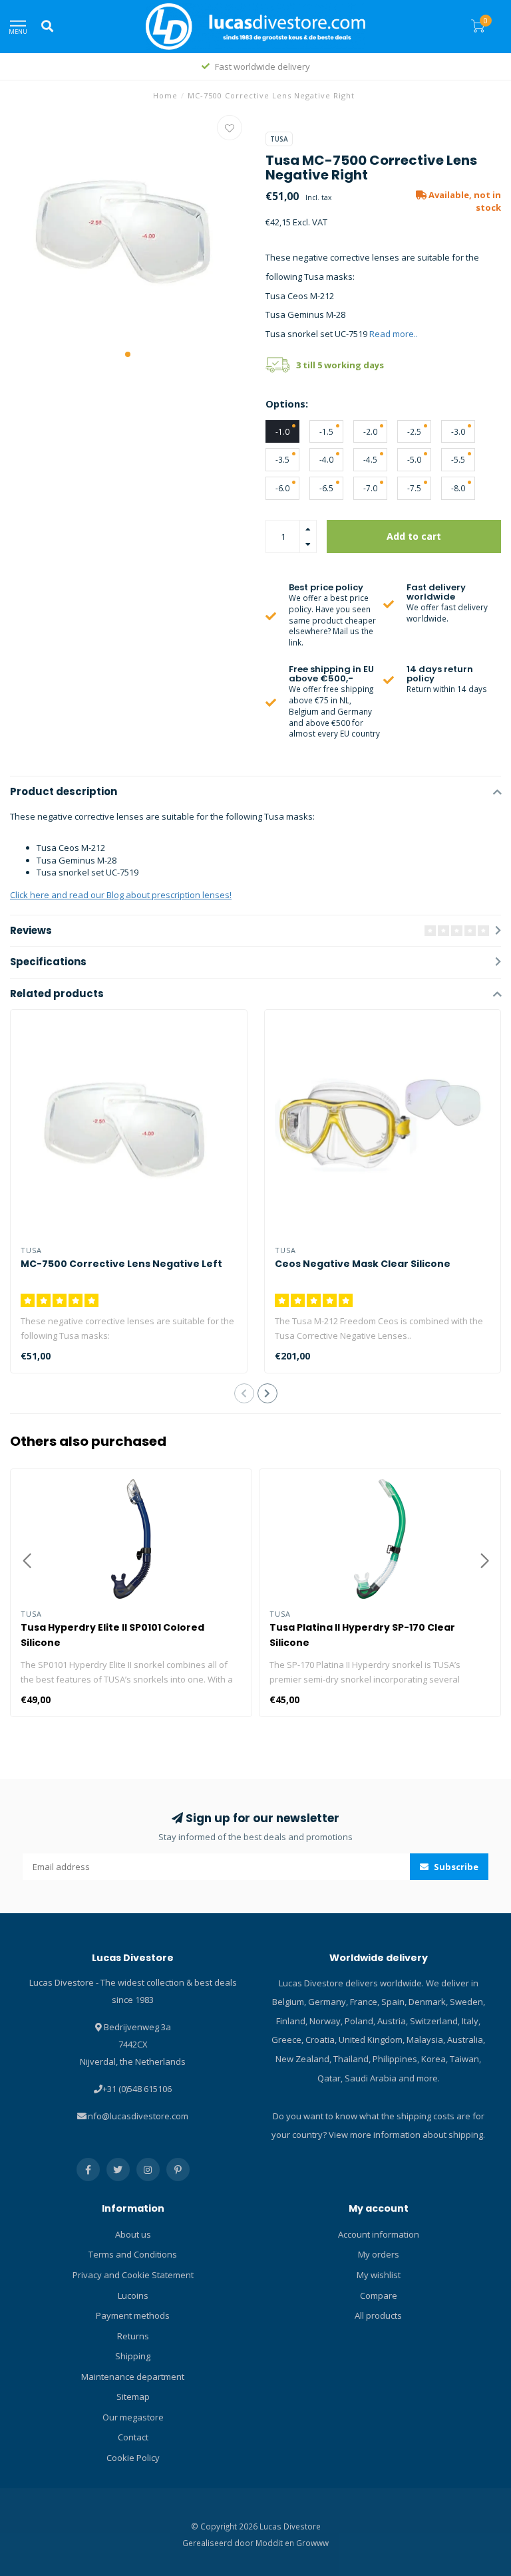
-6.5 (326, 488)
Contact (133, 2437)
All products (378, 2315)
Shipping (133, 2356)
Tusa (279, 139)
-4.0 (326, 459)
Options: (287, 404)
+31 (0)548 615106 (137, 2089)
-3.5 (282, 459)
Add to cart (414, 536)
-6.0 (282, 488)
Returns (133, 2336)
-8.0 (458, 488)
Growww (312, 2543)
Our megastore (133, 2417)
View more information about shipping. (407, 2135)
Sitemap (133, 2397)
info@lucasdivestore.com (137, 2116)
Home (165, 95)
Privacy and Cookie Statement (133, 2275)
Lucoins (133, 2295)
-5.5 (458, 459)
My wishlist (379, 2275)
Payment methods (133, 2315)
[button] (128, 354)
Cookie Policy (133, 2458)
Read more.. (394, 334)
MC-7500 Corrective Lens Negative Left (121, 1264)
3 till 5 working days (340, 365)
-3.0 (458, 431)
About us (133, 2234)
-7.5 (414, 488)
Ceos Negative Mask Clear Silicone (363, 1264)
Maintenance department (133, 2377)
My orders (379, 2254)
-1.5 (326, 431)
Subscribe (455, 1867)
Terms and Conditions (133, 2254)
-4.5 (370, 459)
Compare (379, 2295)
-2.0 (370, 431)
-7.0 (370, 488)
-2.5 (414, 431)
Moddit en (276, 2543)
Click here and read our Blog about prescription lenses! (121, 895)
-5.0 (414, 459)
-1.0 (282, 431)
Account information (379, 2234)
